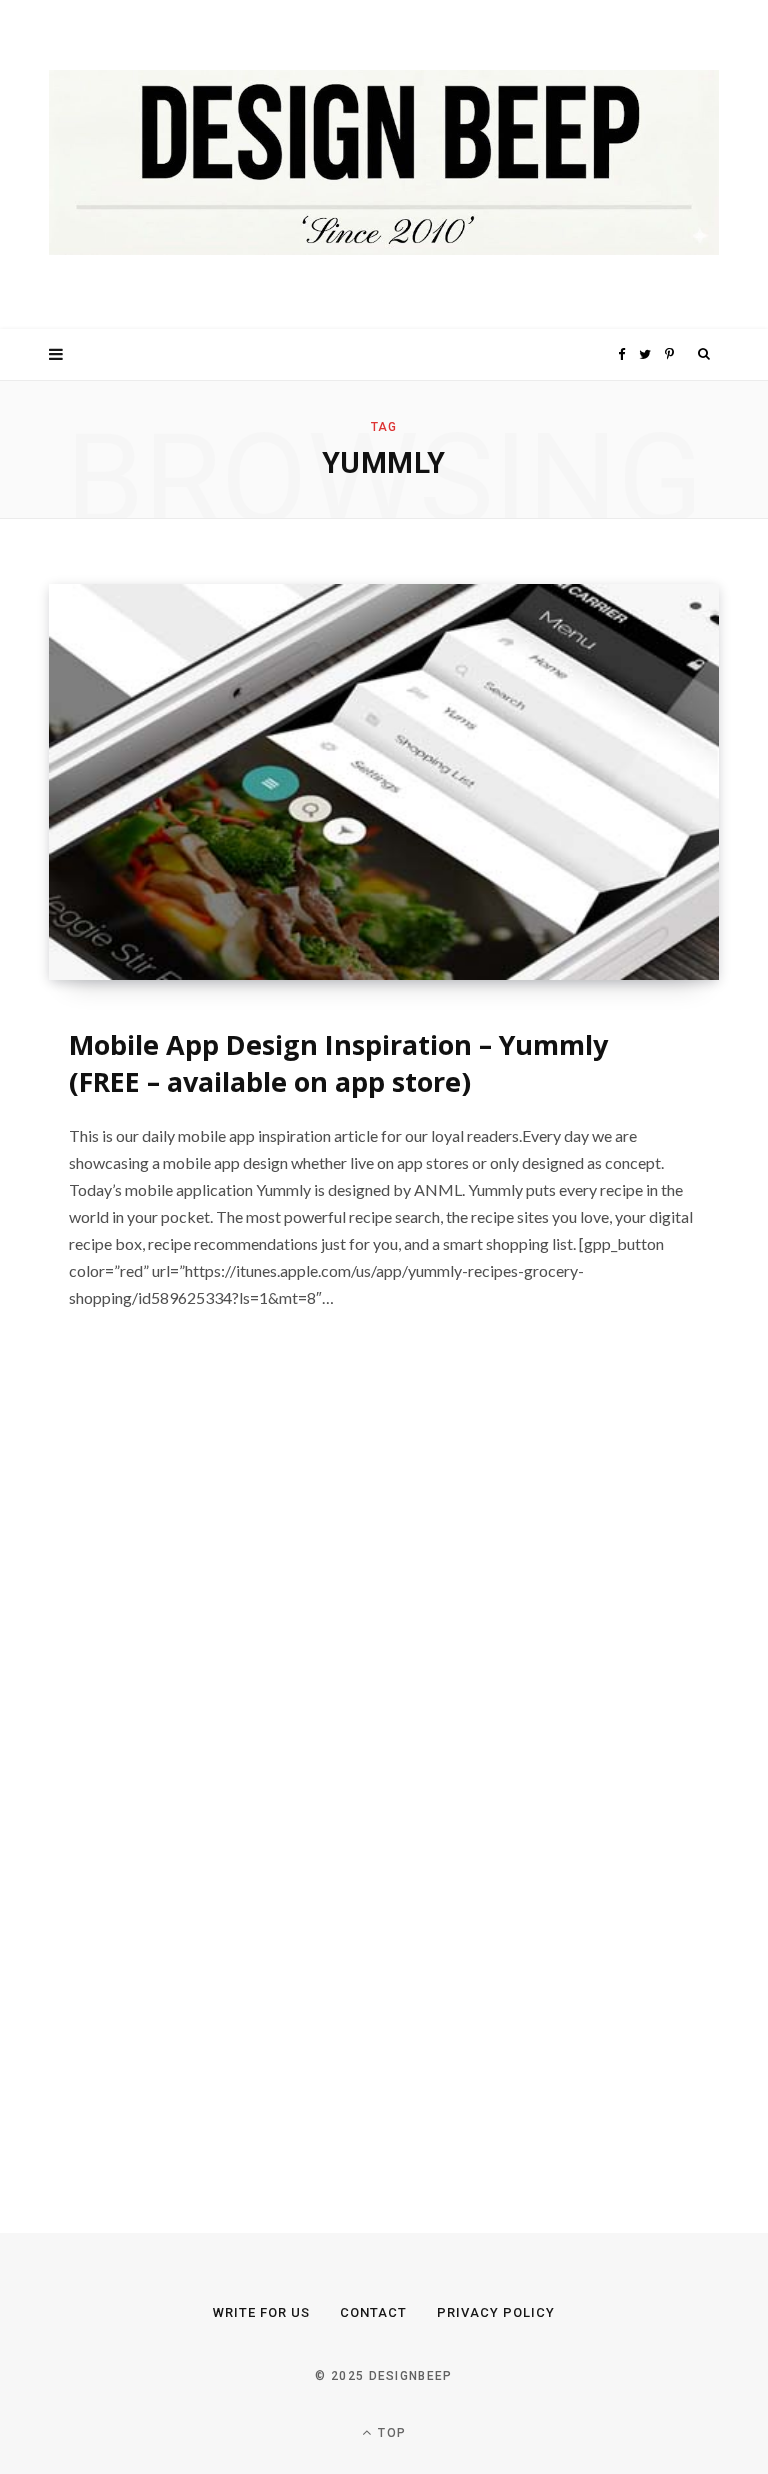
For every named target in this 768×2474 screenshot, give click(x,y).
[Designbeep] (384, 164)
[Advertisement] (199, 1776)
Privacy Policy (496, 2312)
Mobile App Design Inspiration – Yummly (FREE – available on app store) (338, 1063)
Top (390, 2433)
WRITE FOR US (261, 2312)
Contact (373, 2312)
